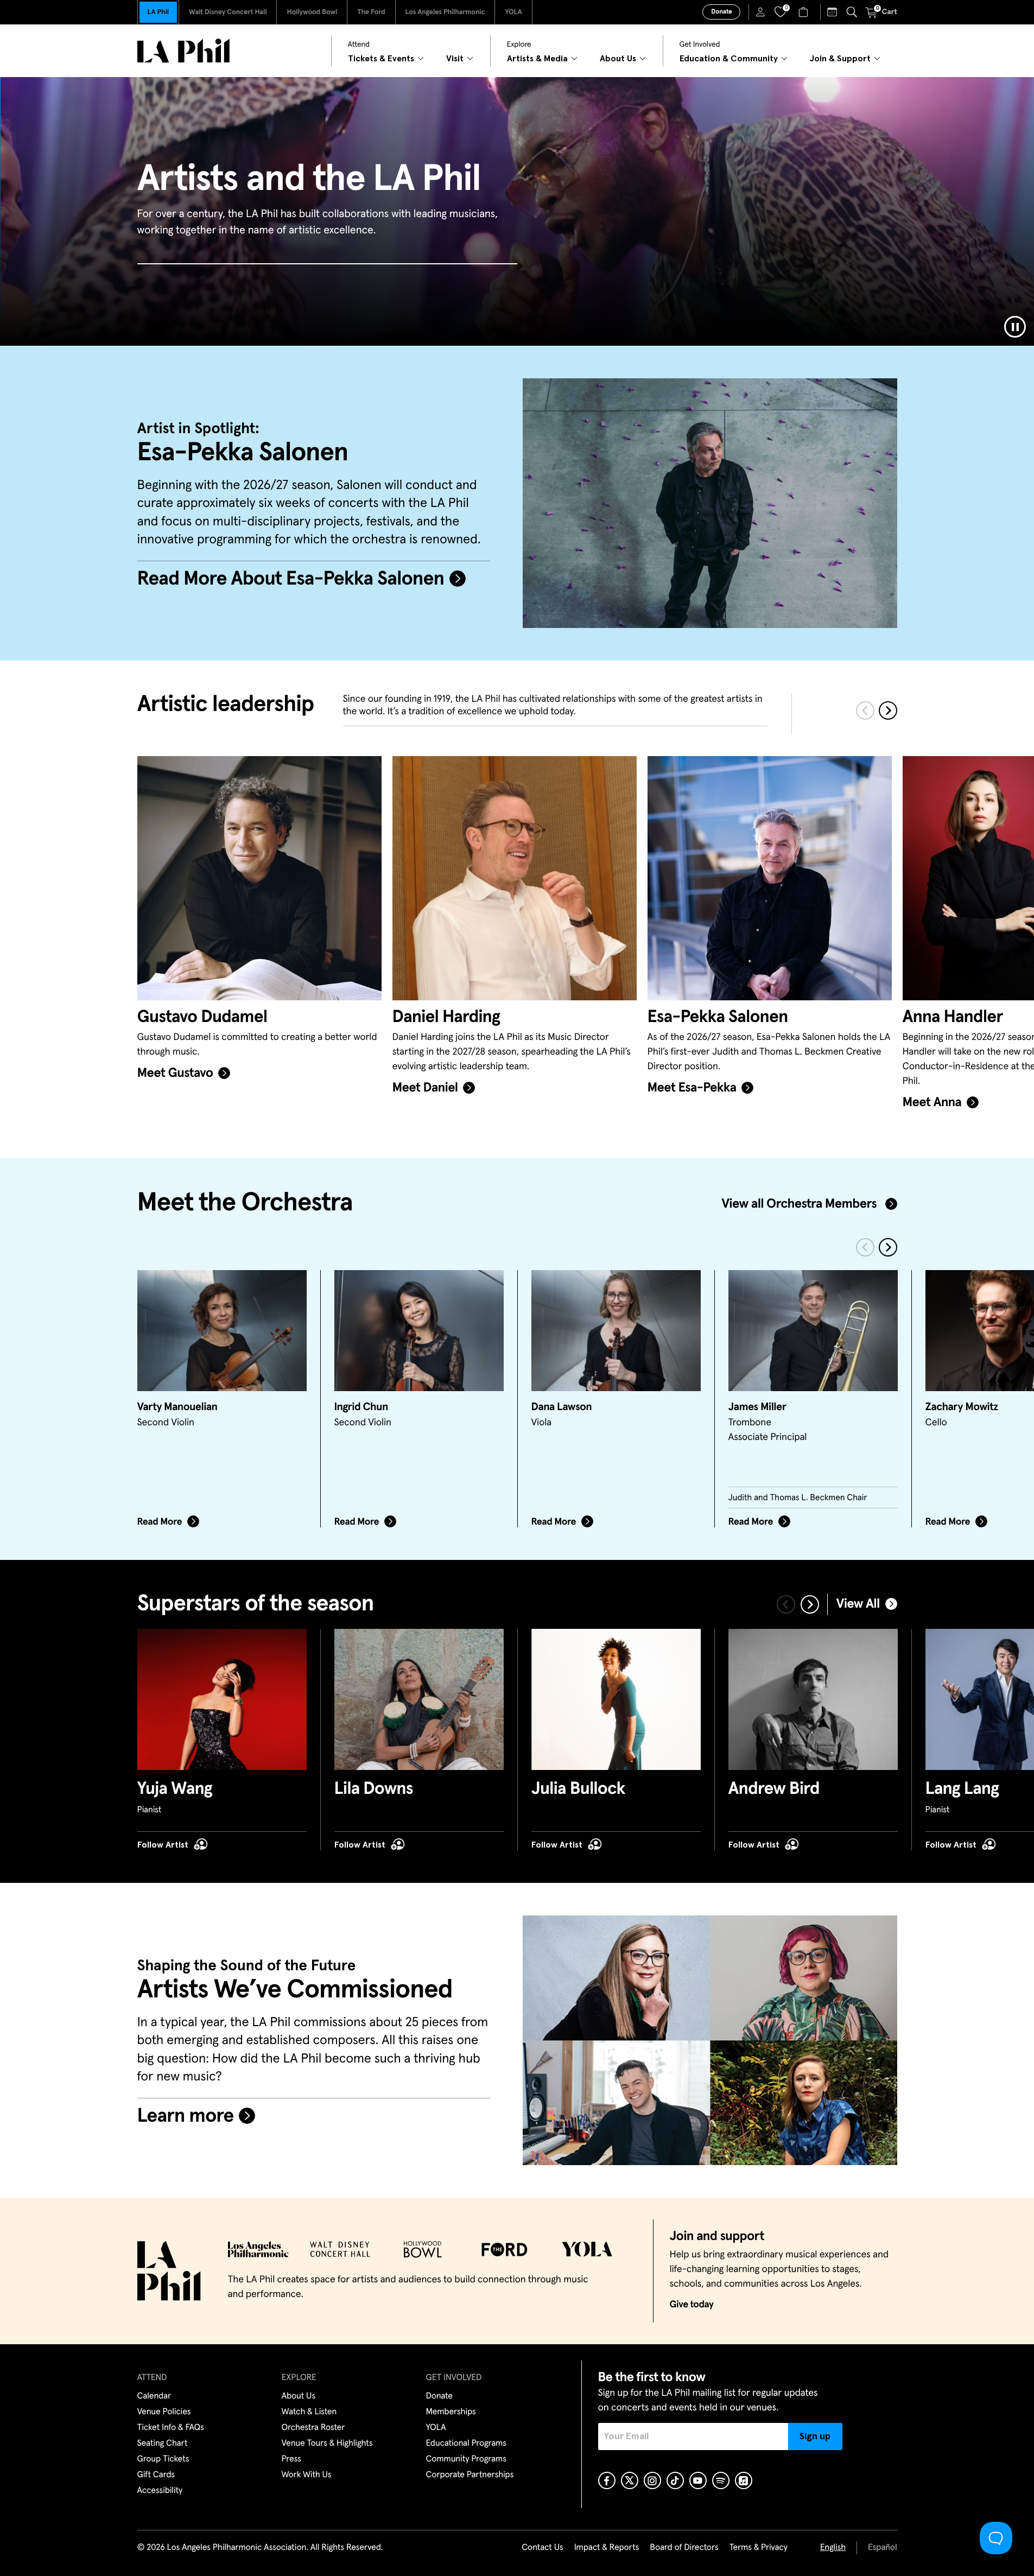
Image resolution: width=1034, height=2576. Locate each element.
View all (799, 1204)
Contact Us (542, 2548)
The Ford (371, 12)
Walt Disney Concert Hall (228, 12)
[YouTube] (698, 2480)
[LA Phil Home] (183, 51)
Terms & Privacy (758, 2548)
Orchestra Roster (313, 2428)
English (833, 2548)
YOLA (513, 12)
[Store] (805, 12)
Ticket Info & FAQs (171, 2428)
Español (882, 2548)
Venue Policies (164, 2412)
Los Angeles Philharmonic (445, 12)
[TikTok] (675, 2480)
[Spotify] (721, 2480)
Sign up (815, 2437)
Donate (721, 12)
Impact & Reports (607, 2548)
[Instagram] (652, 2480)
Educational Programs (466, 2444)
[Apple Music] (744, 2480)
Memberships (451, 2412)
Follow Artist (163, 1845)
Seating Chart (163, 2444)
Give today (692, 2305)
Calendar (154, 2396)
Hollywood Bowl (312, 12)
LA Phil (158, 12)
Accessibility (160, 2491)
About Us (299, 2396)
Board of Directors (684, 2548)
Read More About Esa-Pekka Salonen (291, 579)
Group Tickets (163, 2459)
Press (291, 2459)
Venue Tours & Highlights (327, 2444)
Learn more (186, 2116)
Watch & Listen (309, 2412)
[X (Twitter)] (630, 2480)
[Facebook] (607, 2480)
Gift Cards (156, 2475)
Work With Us (307, 2475)
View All (858, 1604)
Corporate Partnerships (470, 2475)
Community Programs (466, 2459)
